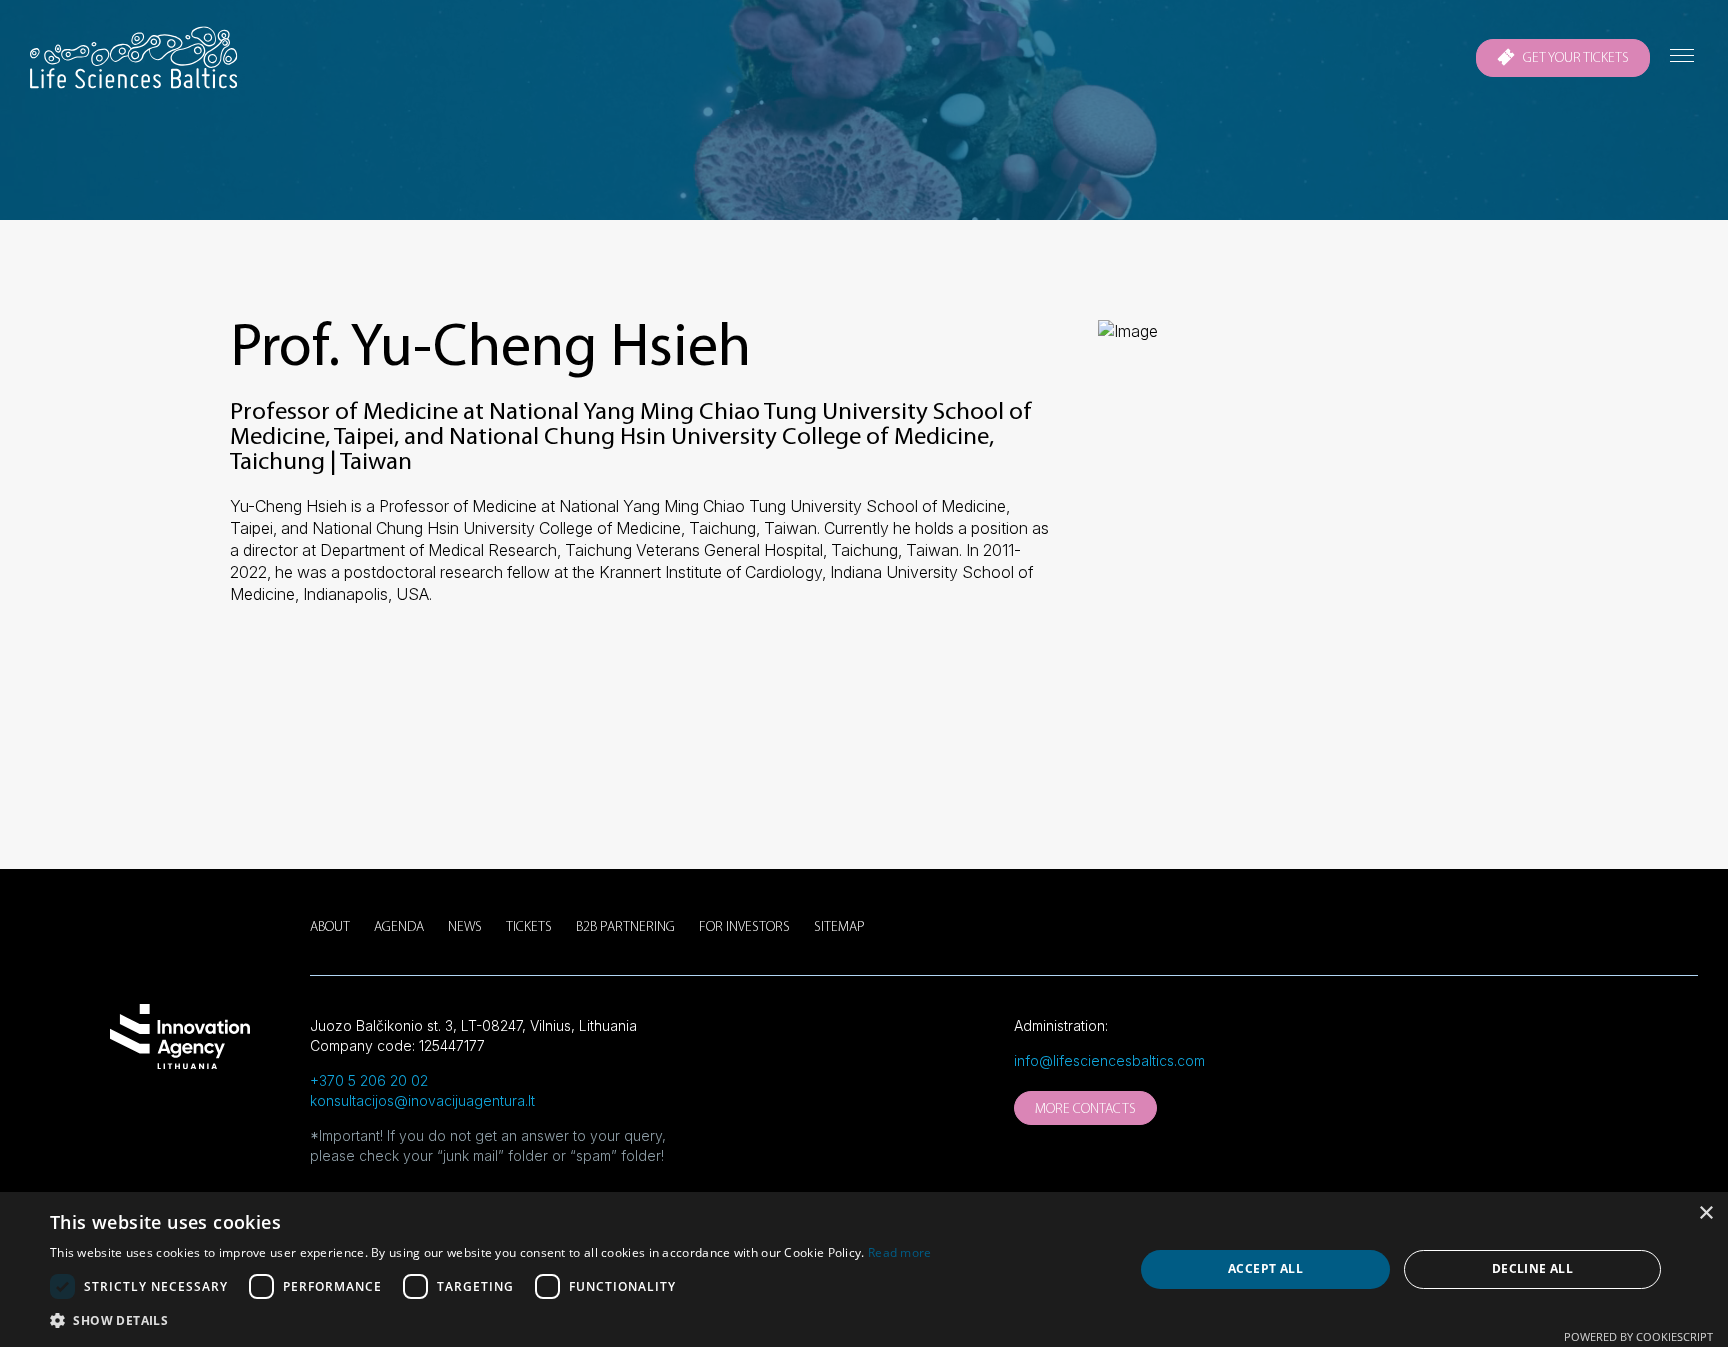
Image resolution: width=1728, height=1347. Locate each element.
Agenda (399, 927)
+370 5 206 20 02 (369, 1080)
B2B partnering (625, 927)
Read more (900, 1252)
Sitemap (839, 927)
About (330, 927)
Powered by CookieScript (1638, 1336)
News (465, 927)
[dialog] (864, 1269)
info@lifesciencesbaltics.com (1109, 1060)
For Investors (744, 927)
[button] (491, 1321)
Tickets (529, 927)
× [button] (1705, 1213)
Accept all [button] (1265, 1268)
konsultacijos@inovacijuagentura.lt (422, 1100)
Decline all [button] (1532, 1268)
